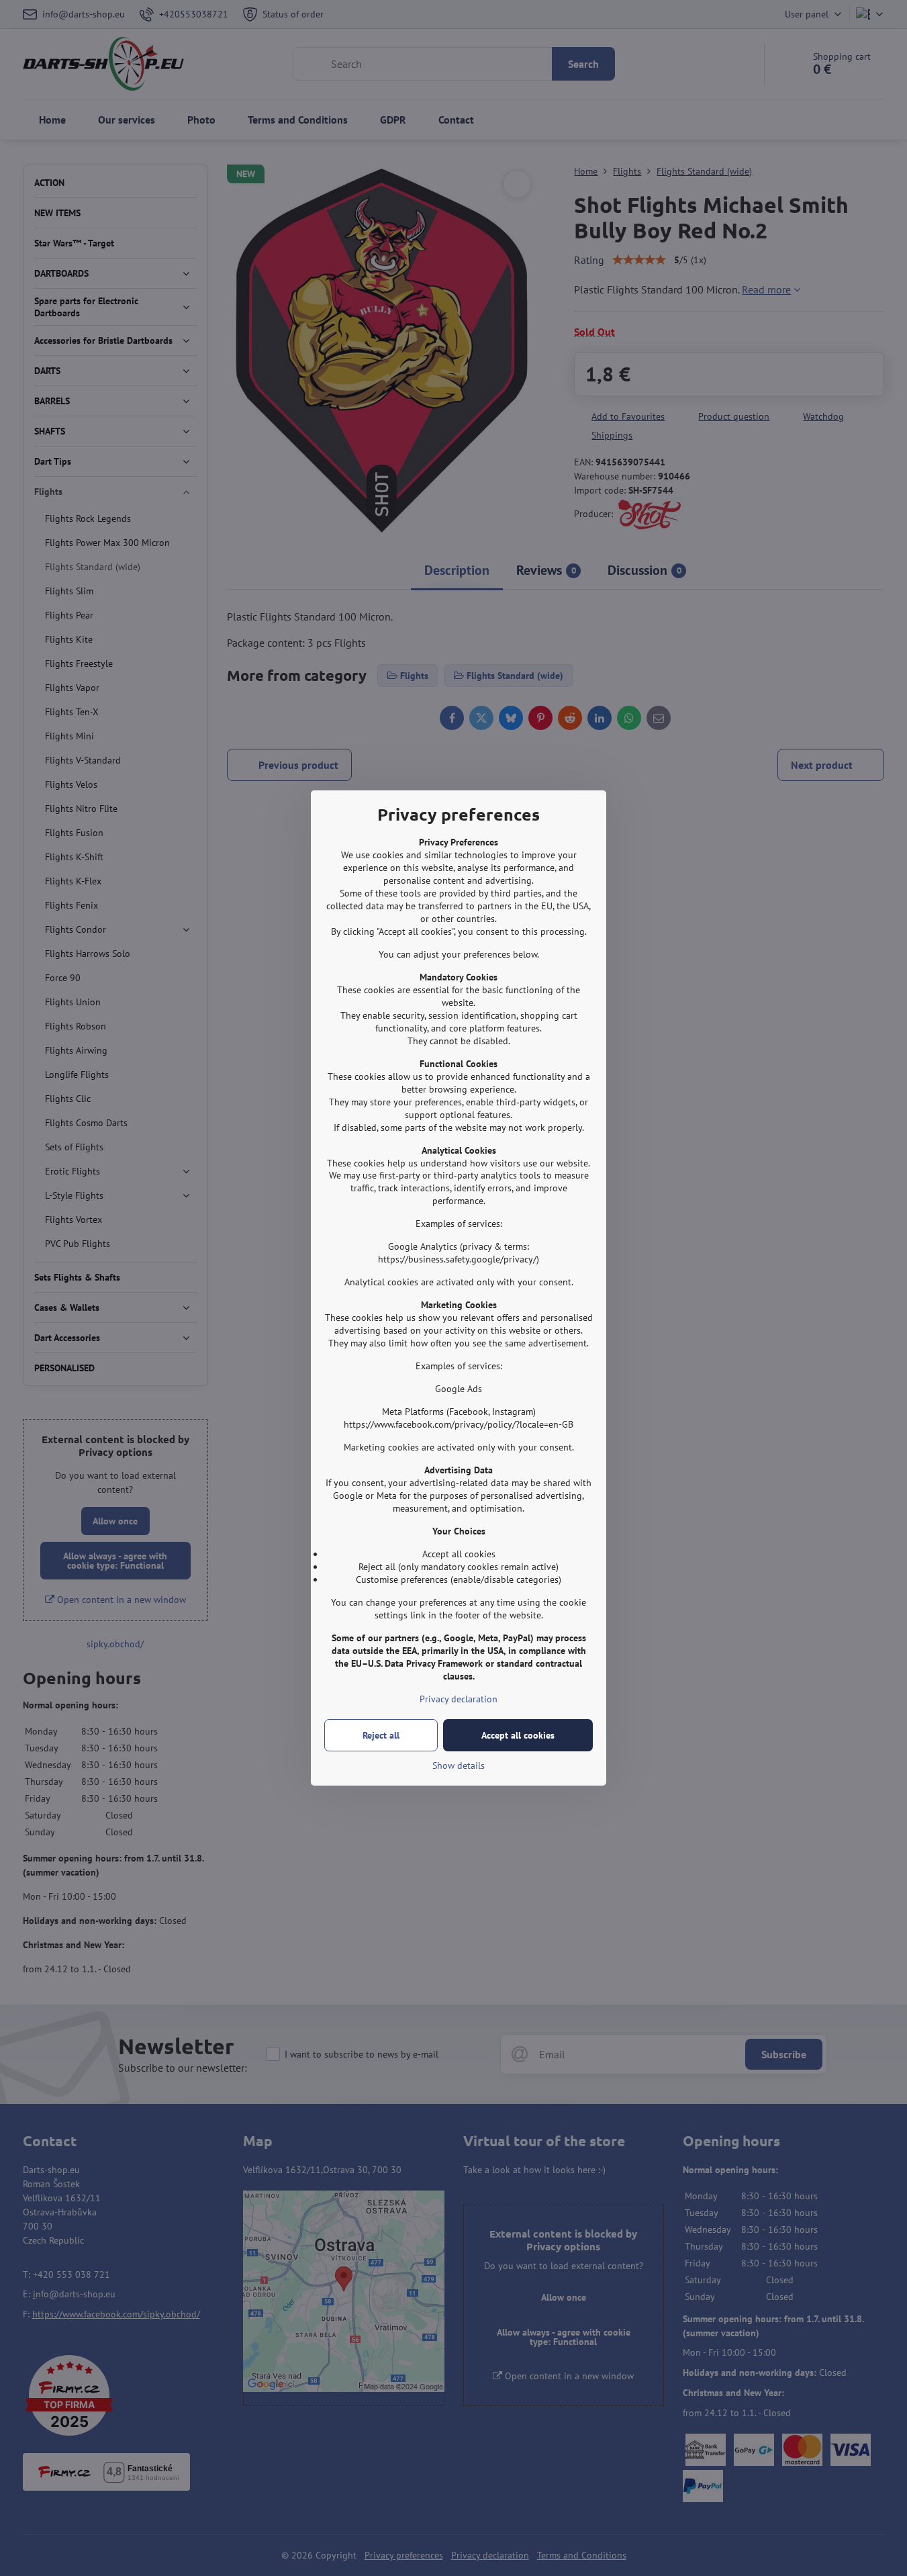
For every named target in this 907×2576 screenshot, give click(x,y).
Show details (459, 1765)
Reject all (381, 1735)
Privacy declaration (459, 1699)
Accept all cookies (518, 1735)
